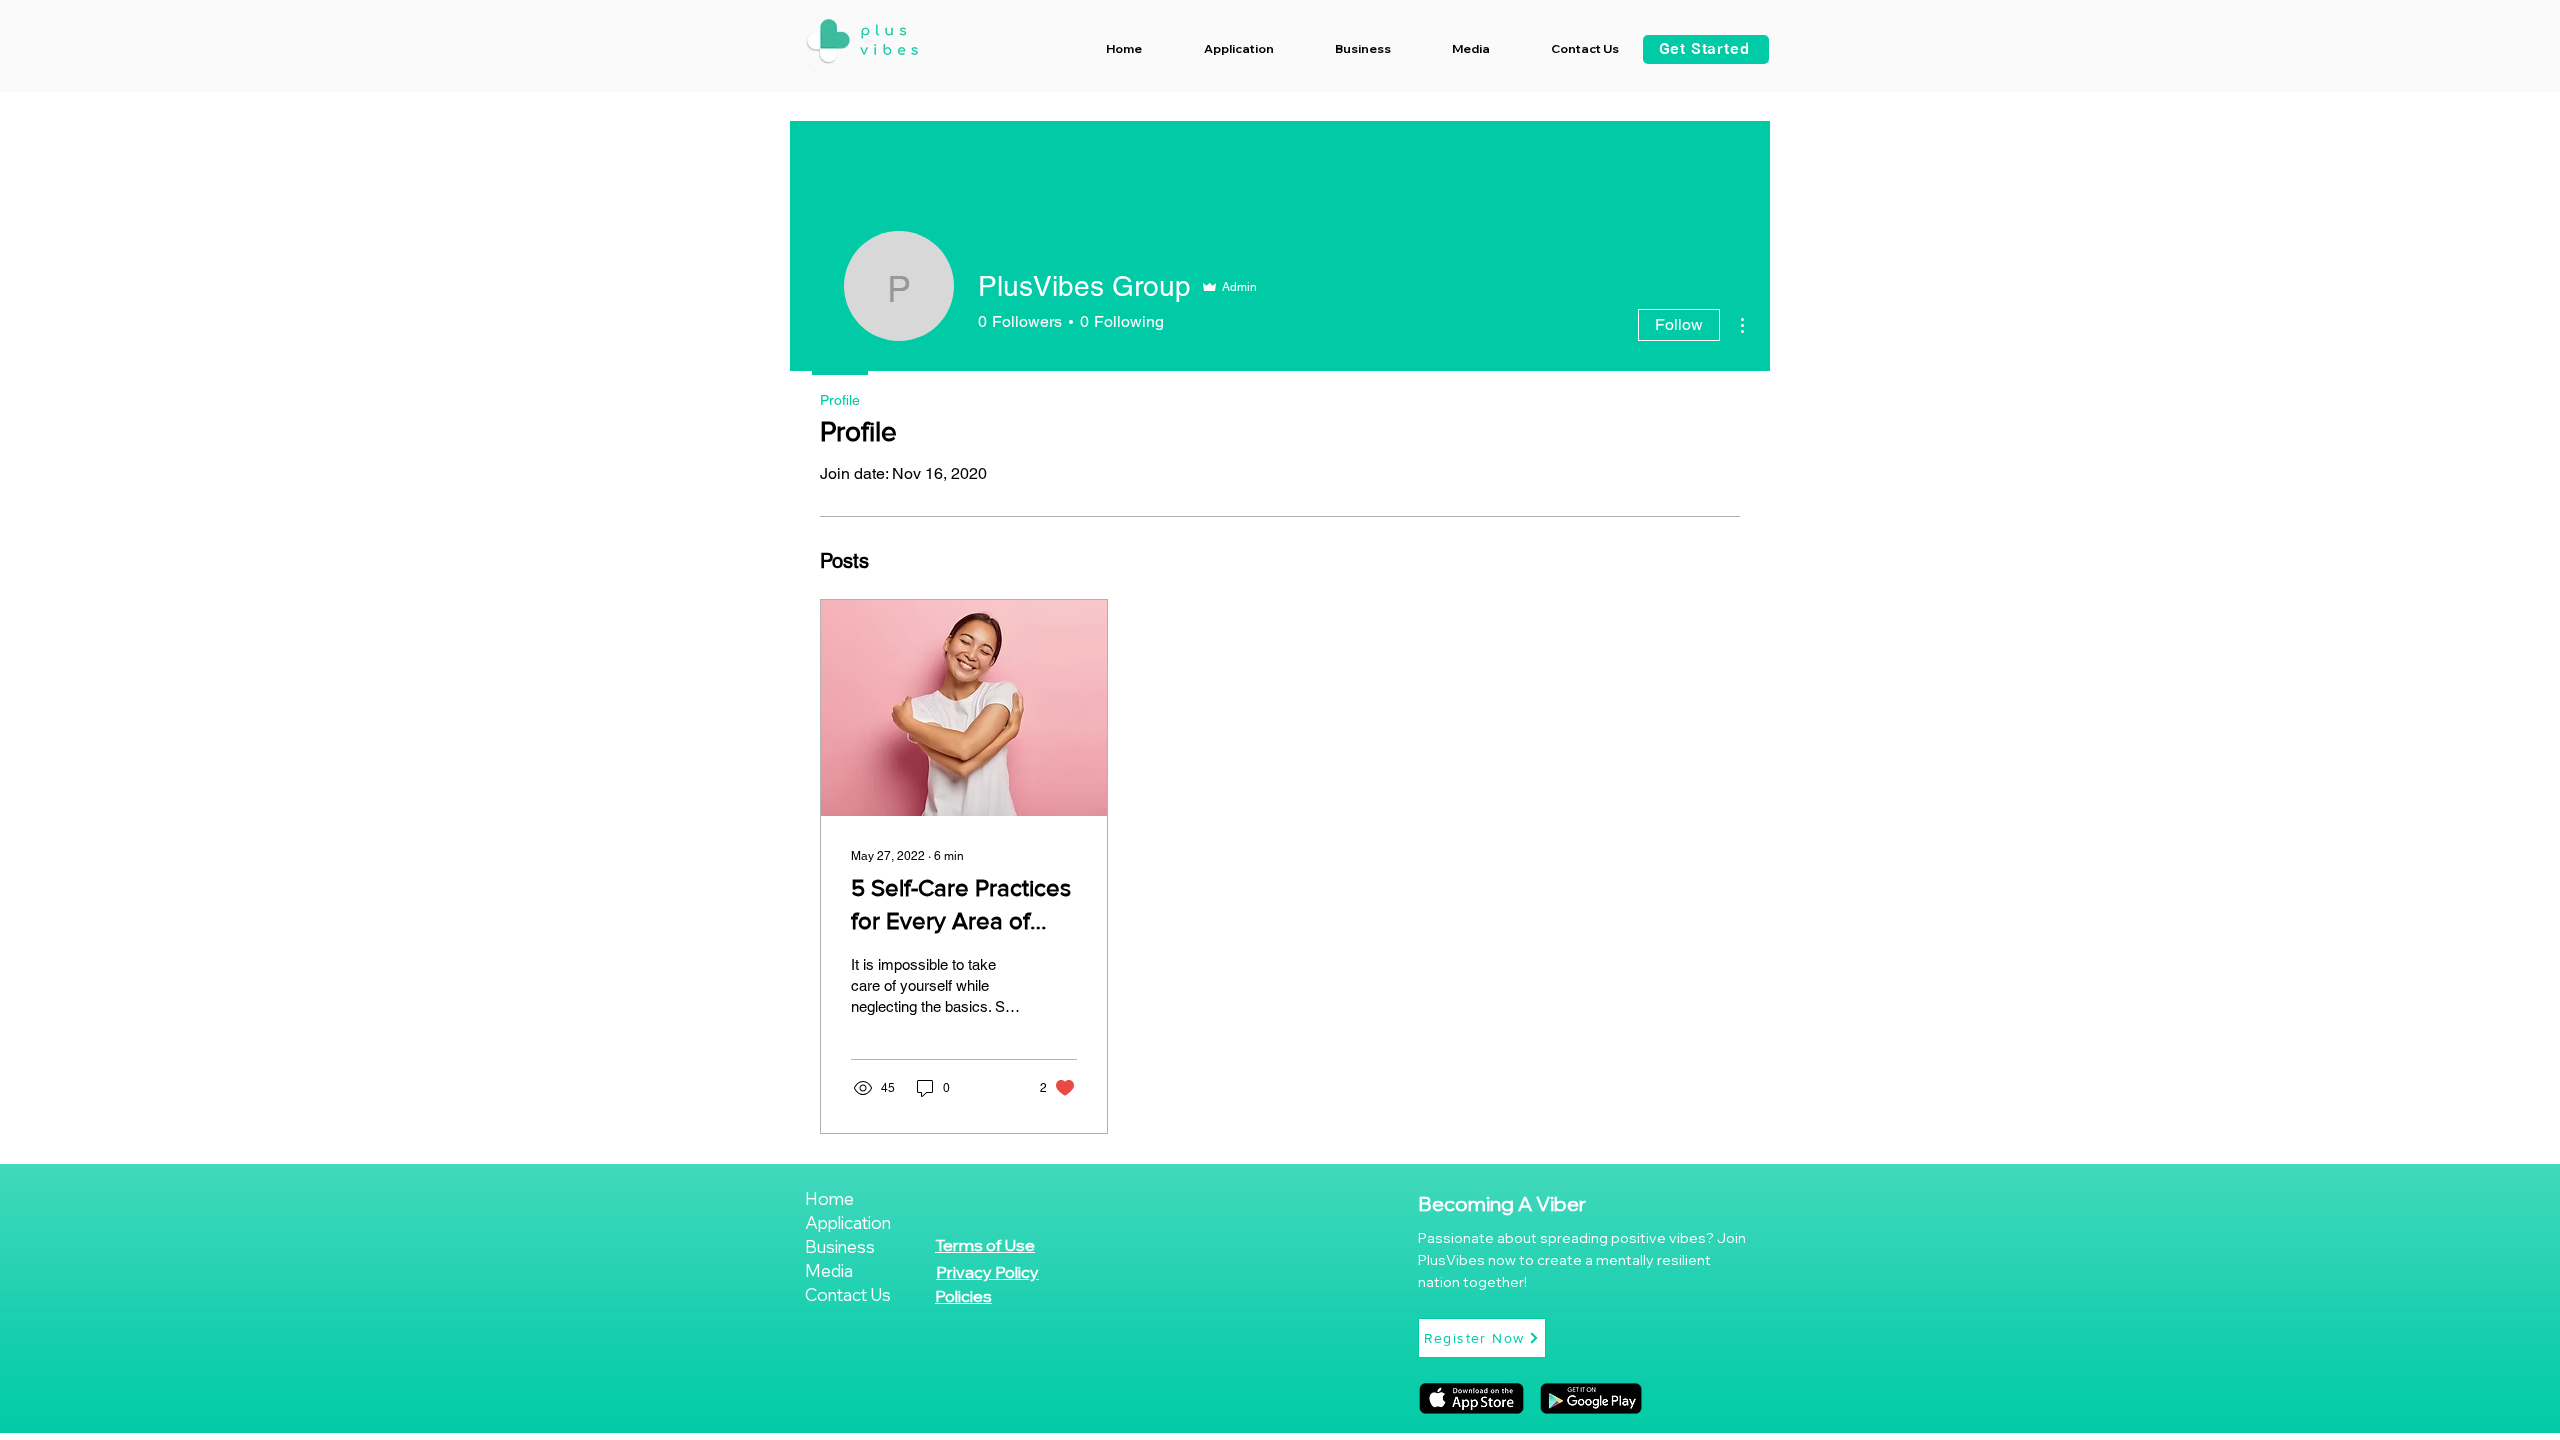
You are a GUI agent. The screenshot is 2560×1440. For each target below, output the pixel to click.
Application (848, 1222)
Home (829, 1198)
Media (829, 1270)
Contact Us (848, 1294)
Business (840, 1246)
